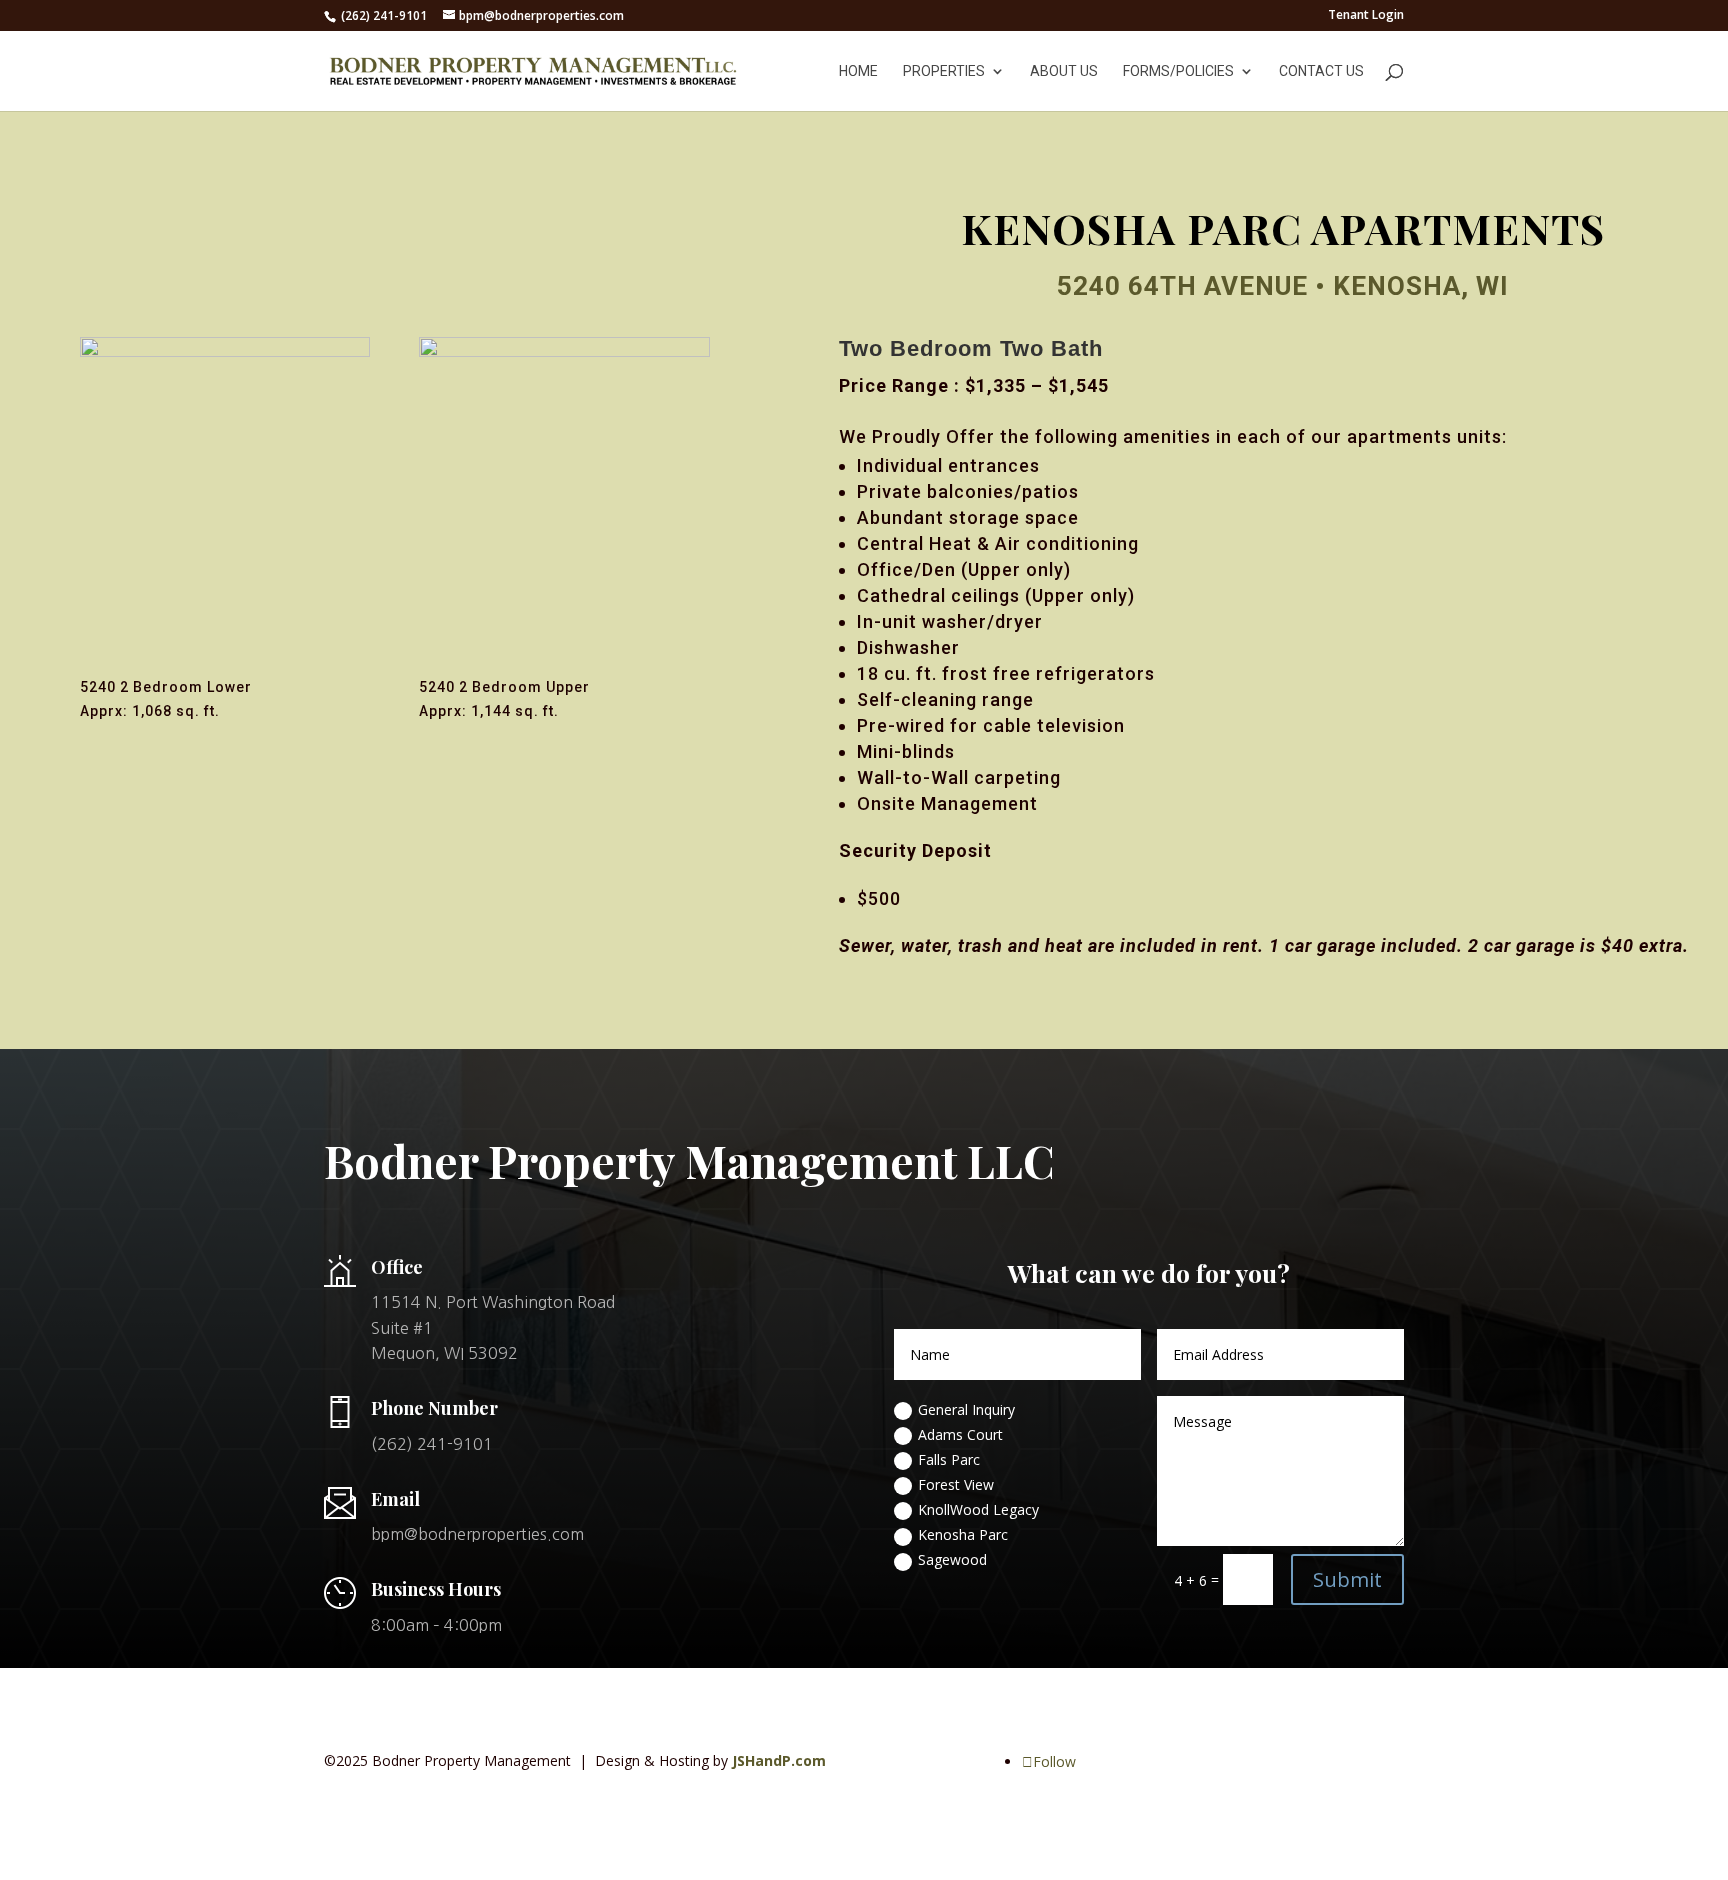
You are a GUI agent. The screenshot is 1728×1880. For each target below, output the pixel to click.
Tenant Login (1366, 16)
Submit (1347, 1579)
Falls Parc (949, 1459)
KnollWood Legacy (978, 1509)
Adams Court (960, 1434)
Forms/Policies (1178, 71)
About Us (1064, 71)
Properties (944, 71)
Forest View (956, 1484)
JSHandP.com (779, 1760)
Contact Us (1321, 71)
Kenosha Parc (963, 1534)
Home (858, 71)
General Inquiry (966, 1409)
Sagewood (952, 1559)
